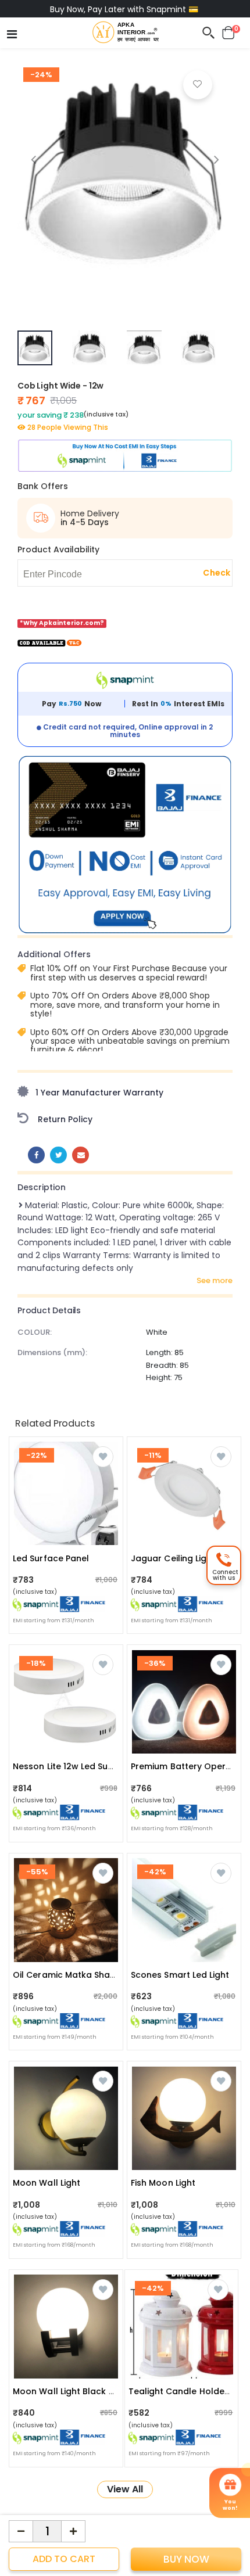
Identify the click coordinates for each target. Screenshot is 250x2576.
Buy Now (186, 2559)
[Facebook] (36, 1155)
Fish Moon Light (163, 2183)
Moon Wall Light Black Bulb (70, 2391)
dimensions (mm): (52, 1352)
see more (215, 1281)
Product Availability (58, 549)
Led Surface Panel (51, 1558)
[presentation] (33, 159)
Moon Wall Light (47, 2183)
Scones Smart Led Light (180, 1975)
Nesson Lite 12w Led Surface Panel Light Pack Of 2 (118, 1766)
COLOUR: (35, 1332)
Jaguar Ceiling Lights (175, 1558)
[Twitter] (58, 1155)
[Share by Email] (81, 1155)
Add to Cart (64, 2559)
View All (125, 2489)
